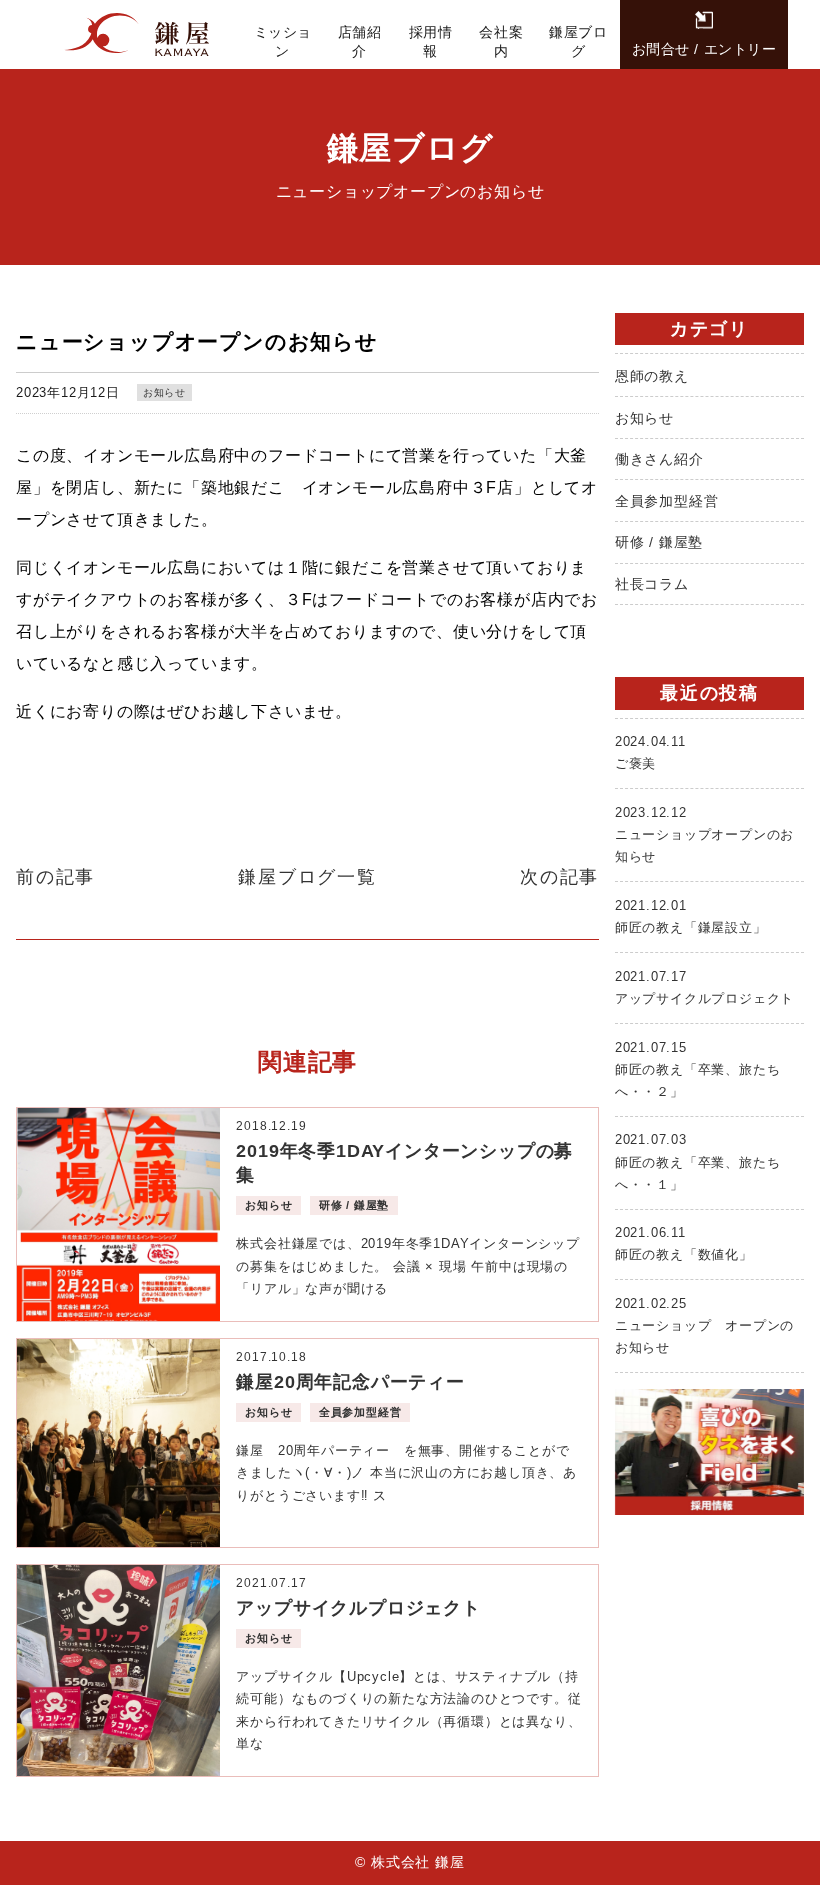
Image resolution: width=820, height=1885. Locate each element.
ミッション (283, 41)
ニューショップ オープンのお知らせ (704, 1325)
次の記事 (559, 877)
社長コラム (652, 584)
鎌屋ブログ (578, 41)
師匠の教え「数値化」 (684, 1243)
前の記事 (55, 877)
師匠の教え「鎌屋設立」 (691, 916)
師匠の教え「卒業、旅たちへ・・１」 (698, 1161)
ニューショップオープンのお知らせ (704, 834)
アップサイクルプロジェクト (704, 987)
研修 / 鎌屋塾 (659, 542)
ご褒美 (650, 752)
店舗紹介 (360, 41)
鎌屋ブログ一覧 (307, 877)
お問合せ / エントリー (704, 49)
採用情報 (431, 41)
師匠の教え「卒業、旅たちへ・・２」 (698, 1069)
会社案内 (501, 41)
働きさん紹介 (659, 459)
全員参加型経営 (667, 501)
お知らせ (164, 392)
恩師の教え (652, 376)
